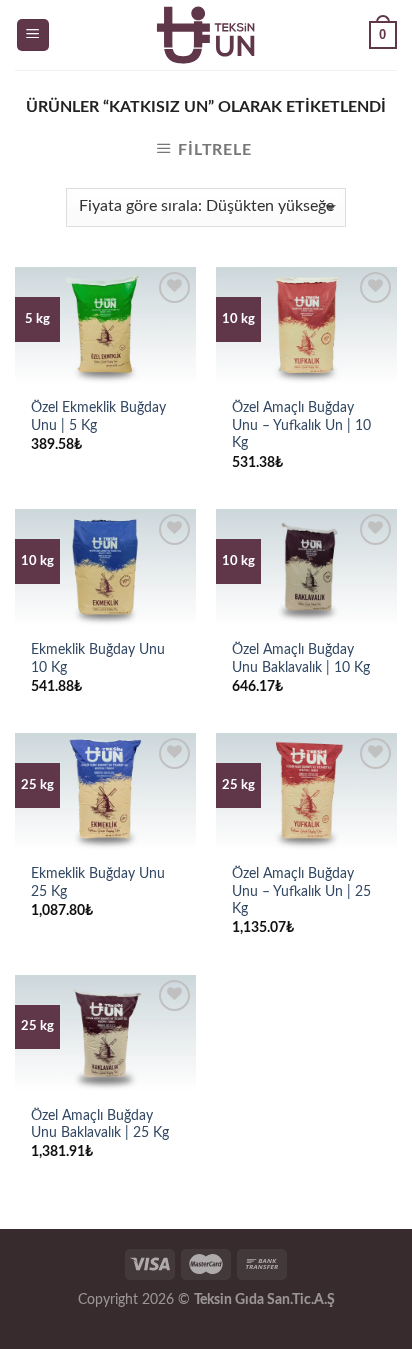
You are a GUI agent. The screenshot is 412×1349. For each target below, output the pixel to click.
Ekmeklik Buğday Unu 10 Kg (98, 659)
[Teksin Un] (206, 35)
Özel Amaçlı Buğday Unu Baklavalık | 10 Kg (301, 659)
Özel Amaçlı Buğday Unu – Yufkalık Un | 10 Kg (301, 425)
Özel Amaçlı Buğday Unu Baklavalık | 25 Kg (100, 1125)
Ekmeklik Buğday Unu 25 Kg (98, 883)
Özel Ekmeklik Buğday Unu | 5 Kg (98, 417)
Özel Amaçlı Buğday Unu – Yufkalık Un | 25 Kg (301, 891)
